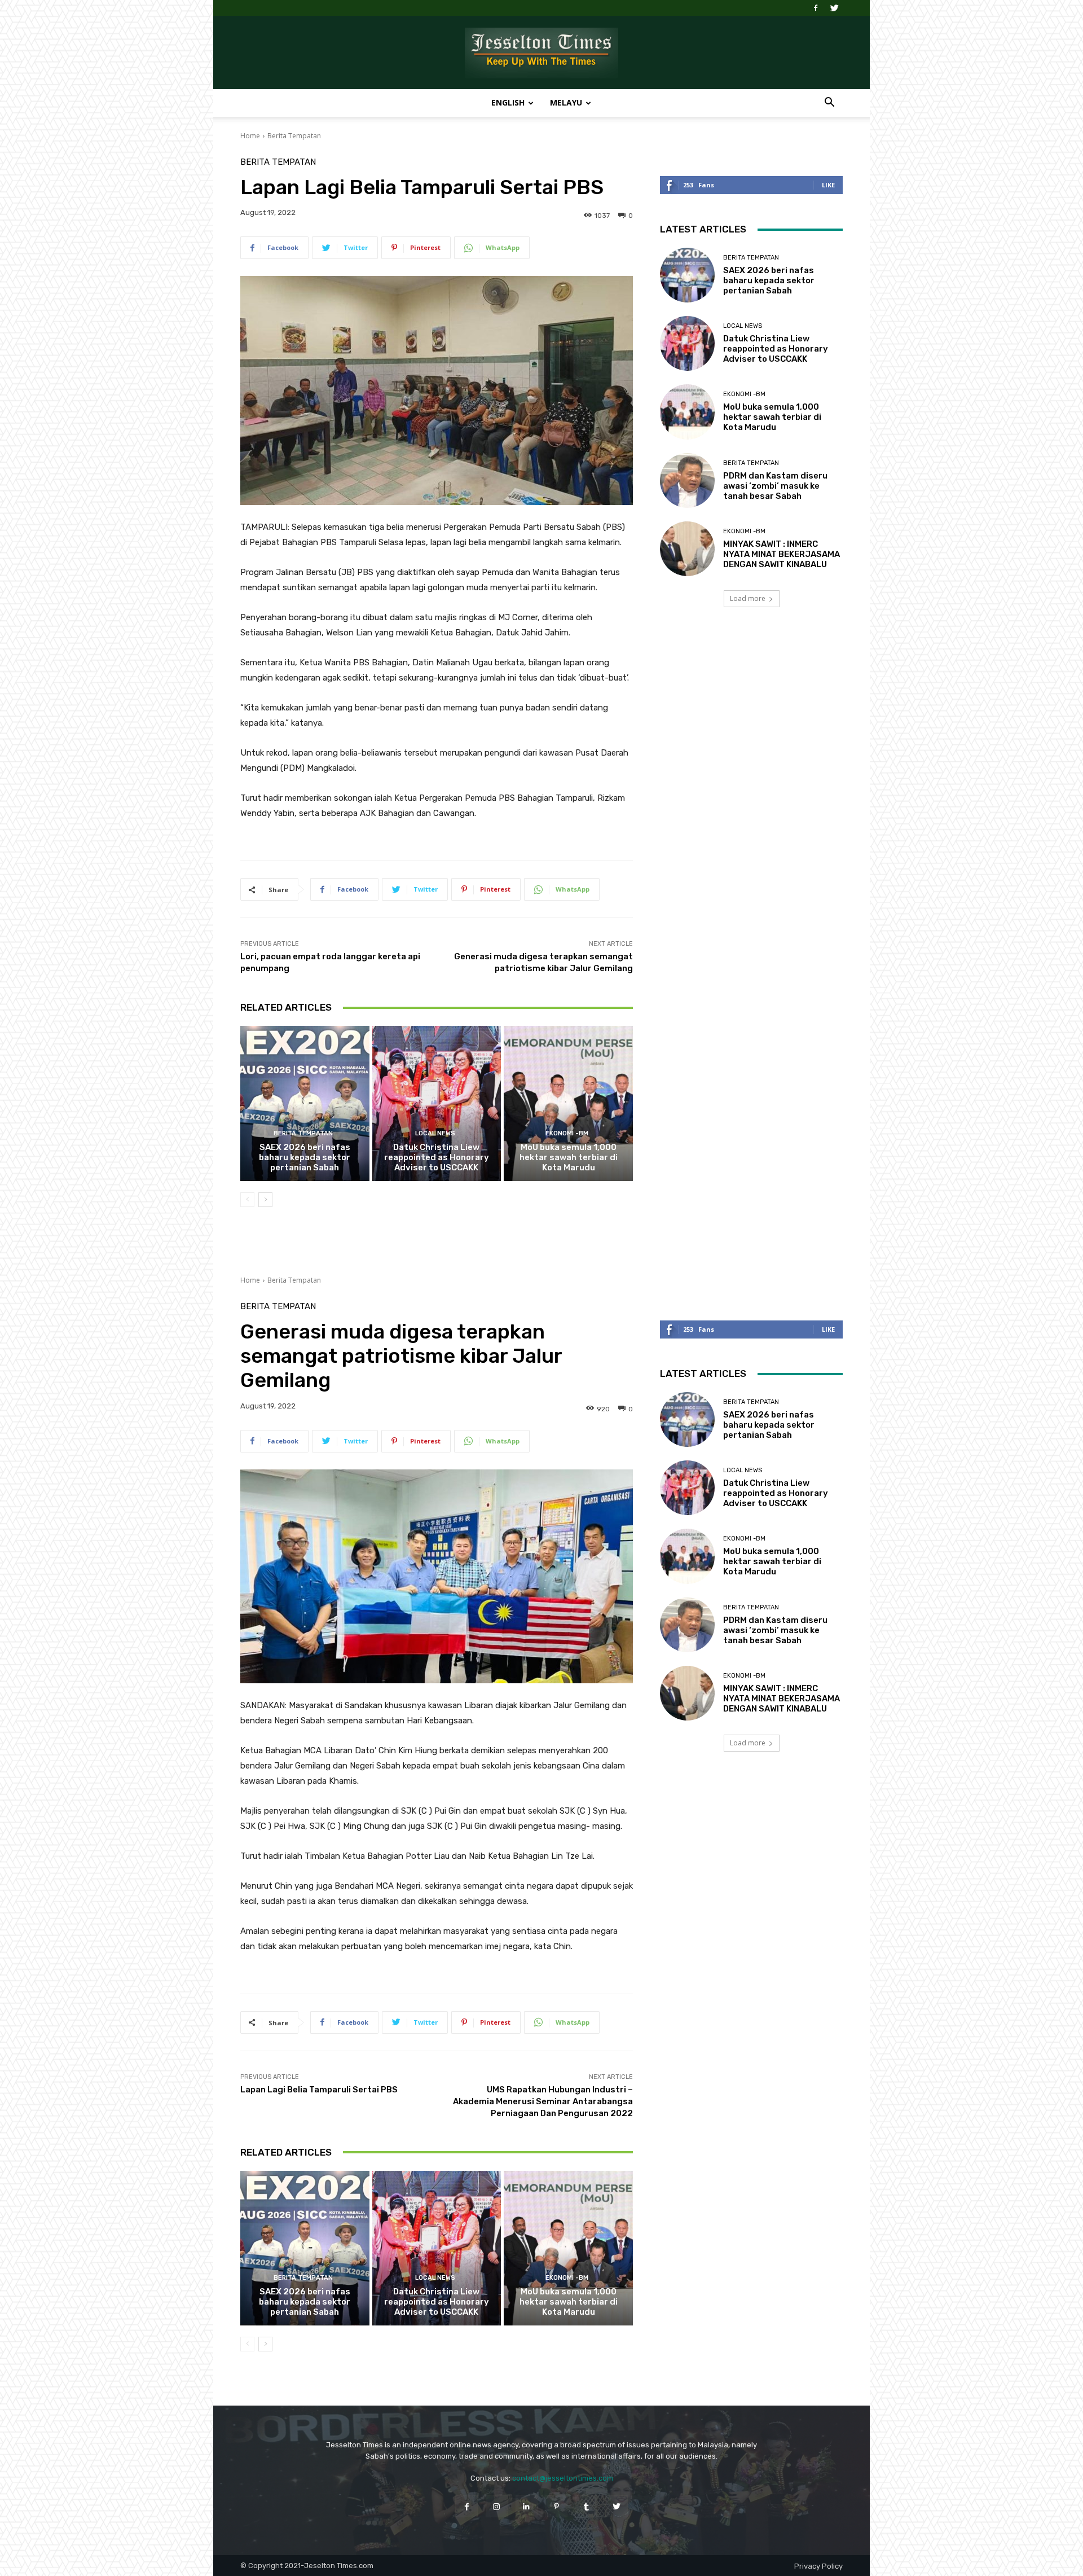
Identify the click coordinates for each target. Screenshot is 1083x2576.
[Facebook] (816, 8)
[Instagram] (497, 2506)
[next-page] (265, 1200)
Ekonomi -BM (567, 1133)
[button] (829, 104)
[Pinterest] (556, 2506)
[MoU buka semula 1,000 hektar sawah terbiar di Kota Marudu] (568, 1103)
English (508, 102)
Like (828, 185)
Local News (435, 1133)
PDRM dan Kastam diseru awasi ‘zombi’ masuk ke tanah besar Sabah (775, 486)
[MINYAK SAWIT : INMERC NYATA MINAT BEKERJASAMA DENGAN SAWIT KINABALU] (687, 549)
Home (250, 136)
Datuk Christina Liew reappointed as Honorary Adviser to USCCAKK (437, 1157)
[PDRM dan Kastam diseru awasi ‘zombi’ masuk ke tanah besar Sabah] (687, 480)
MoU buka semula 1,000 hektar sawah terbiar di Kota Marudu (569, 1157)
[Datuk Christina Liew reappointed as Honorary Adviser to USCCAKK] (437, 1103)
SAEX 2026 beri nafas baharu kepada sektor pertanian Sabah (305, 1157)
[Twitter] (834, 8)
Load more (748, 598)
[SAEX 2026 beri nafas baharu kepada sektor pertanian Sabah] (305, 1103)
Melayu (566, 102)
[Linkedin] (527, 2506)
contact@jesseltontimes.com (563, 2478)
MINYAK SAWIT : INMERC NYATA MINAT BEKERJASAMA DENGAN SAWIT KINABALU (782, 554)
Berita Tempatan (294, 136)
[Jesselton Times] (541, 53)
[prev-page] (247, 1200)
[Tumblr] (586, 2506)
